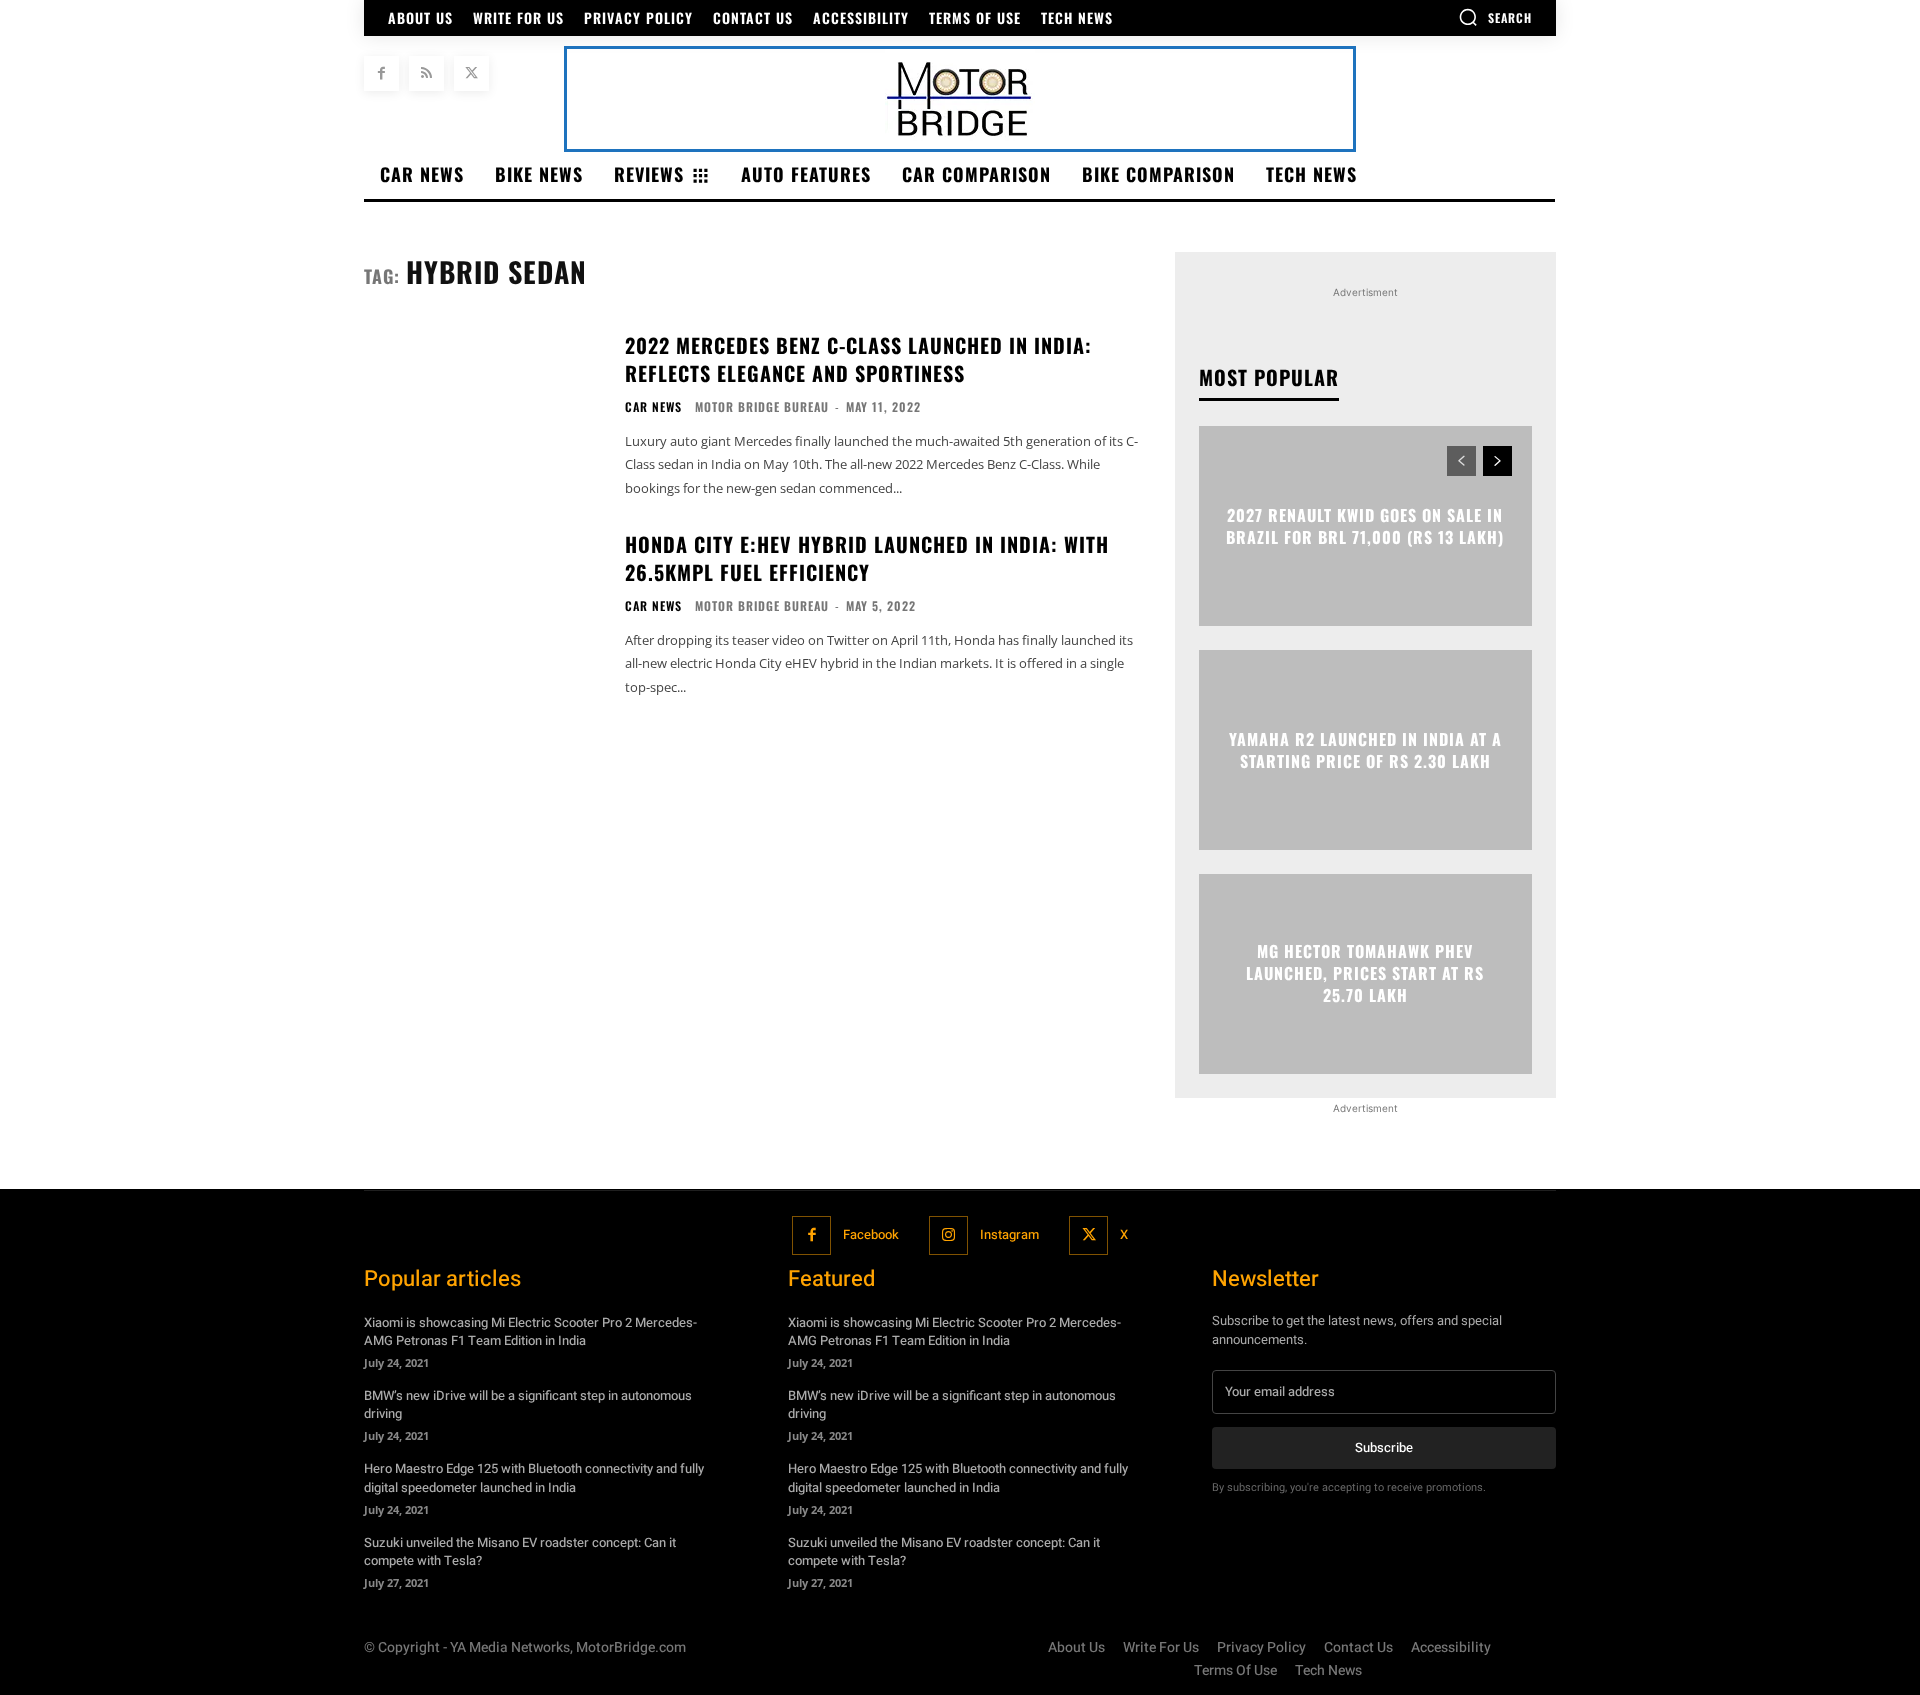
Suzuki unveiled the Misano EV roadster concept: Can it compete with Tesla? (520, 1551)
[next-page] (1497, 461)
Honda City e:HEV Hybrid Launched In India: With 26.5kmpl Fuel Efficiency (867, 558)
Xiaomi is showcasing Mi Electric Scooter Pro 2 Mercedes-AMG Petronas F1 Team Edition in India (530, 1331)
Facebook (871, 1234)
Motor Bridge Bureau (762, 406)
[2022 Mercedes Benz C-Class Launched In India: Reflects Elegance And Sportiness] (482, 413)
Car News (653, 407)
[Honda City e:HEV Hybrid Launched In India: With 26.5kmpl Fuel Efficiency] (482, 612)
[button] (1495, 17)
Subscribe (1384, 1447)
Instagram (1009, 1234)
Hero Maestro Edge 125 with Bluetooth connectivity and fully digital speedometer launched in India (534, 1477)
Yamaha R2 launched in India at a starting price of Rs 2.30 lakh (1365, 749)
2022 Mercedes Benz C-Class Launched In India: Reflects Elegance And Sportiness (858, 359)
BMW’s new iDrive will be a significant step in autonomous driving (528, 1404)
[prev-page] (1461, 461)
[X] (471, 73)
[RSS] (426, 73)
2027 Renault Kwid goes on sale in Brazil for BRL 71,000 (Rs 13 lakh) (1365, 525)
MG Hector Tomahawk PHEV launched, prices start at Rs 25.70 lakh (1365, 973)
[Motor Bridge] (960, 99)
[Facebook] (381, 73)
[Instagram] (948, 1235)
